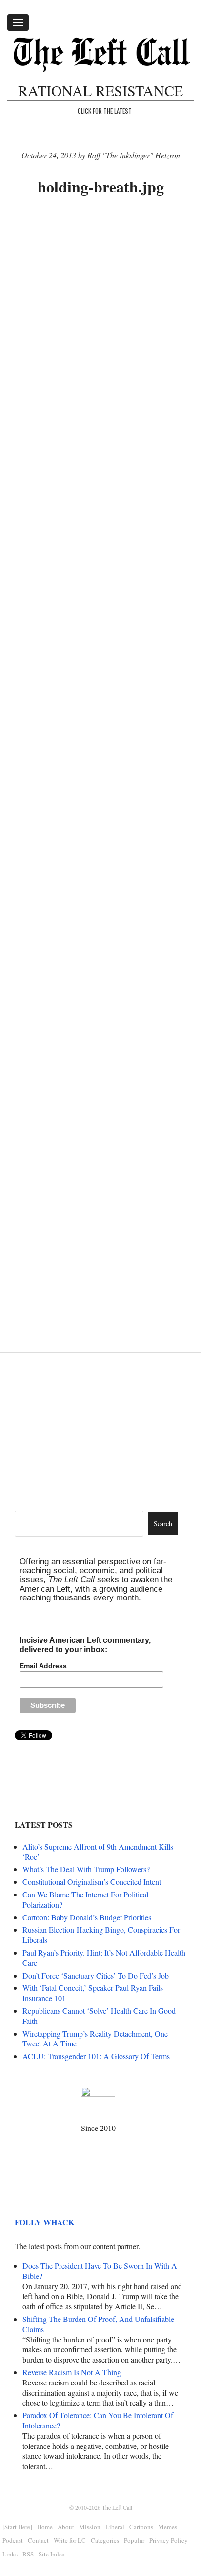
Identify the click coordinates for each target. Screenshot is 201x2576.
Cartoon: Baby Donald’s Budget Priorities (87, 1917)
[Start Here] (17, 2527)
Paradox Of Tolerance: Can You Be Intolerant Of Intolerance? (98, 2420)
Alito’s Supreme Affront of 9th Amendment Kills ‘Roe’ (98, 1852)
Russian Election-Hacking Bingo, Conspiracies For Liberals (101, 1935)
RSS (28, 2554)
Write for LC (70, 2540)
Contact (38, 2540)
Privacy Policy (169, 2540)
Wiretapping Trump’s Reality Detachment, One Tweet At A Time (95, 2039)
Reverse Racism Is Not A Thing (72, 2372)
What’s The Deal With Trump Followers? (86, 1869)
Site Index (52, 2554)
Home (45, 2527)
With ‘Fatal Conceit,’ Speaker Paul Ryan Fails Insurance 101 (93, 1993)
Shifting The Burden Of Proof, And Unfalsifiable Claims (98, 2324)
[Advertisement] (100, 314)
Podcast (13, 2540)
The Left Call (117, 2507)
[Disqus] (100, 943)
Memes (168, 2527)
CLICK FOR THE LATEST (105, 111)
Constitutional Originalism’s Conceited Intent (92, 1882)
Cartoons (141, 2527)
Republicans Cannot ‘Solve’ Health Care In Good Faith (99, 2016)
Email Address (43, 1666)
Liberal (115, 2527)
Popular (134, 2540)
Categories (105, 2540)
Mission (90, 2527)
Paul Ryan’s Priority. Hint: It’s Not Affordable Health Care (104, 1958)
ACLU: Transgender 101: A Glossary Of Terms (96, 2056)
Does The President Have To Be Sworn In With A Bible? (100, 2271)
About (66, 2527)
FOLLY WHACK (44, 2222)
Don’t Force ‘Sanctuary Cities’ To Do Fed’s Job (96, 1975)
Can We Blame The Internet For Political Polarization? (85, 1899)
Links (10, 2554)
